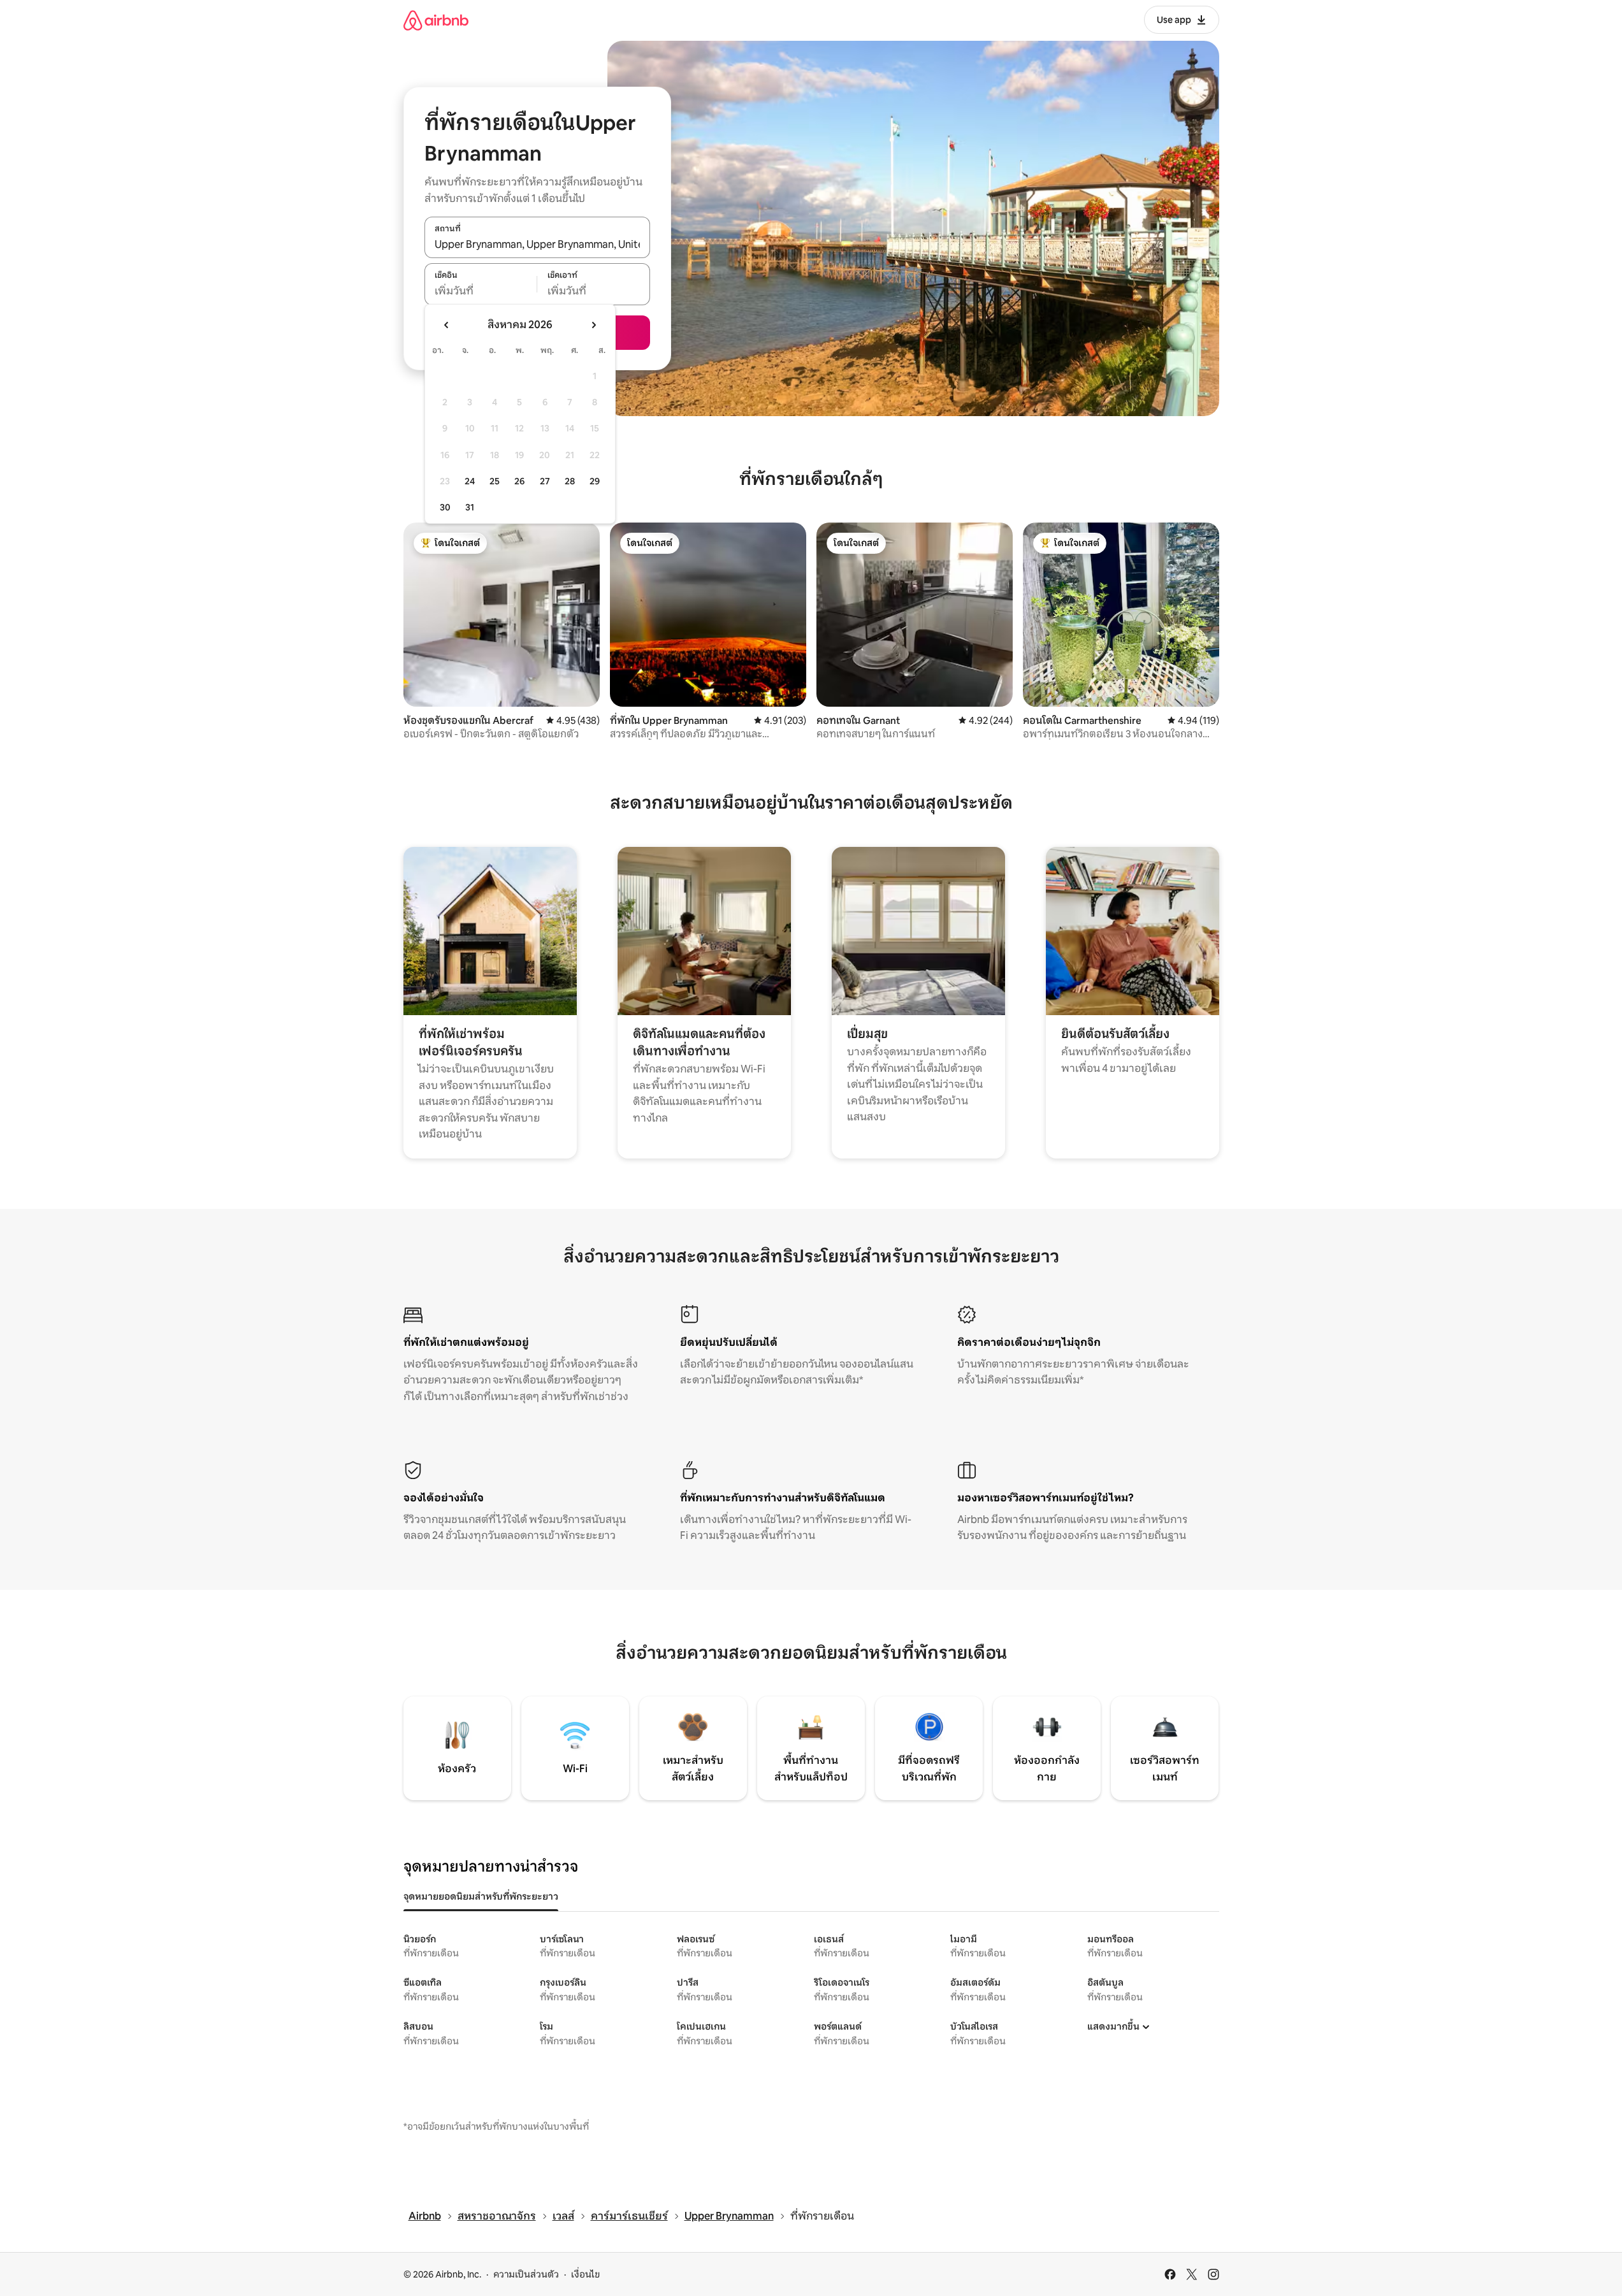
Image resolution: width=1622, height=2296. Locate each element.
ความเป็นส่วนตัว (526, 2274)
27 (545, 481)
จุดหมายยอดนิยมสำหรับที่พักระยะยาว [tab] (481, 1896)
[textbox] (481, 291)
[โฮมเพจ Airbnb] (436, 20)
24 (470, 481)
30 (445, 507)
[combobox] (537, 244)
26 (519, 481)
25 (495, 481)
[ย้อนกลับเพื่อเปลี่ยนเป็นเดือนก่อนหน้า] (447, 325)
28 (570, 481)
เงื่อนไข (585, 2274)
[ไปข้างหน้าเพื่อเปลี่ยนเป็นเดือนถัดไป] (593, 325)
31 (470, 507)
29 (595, 481)
